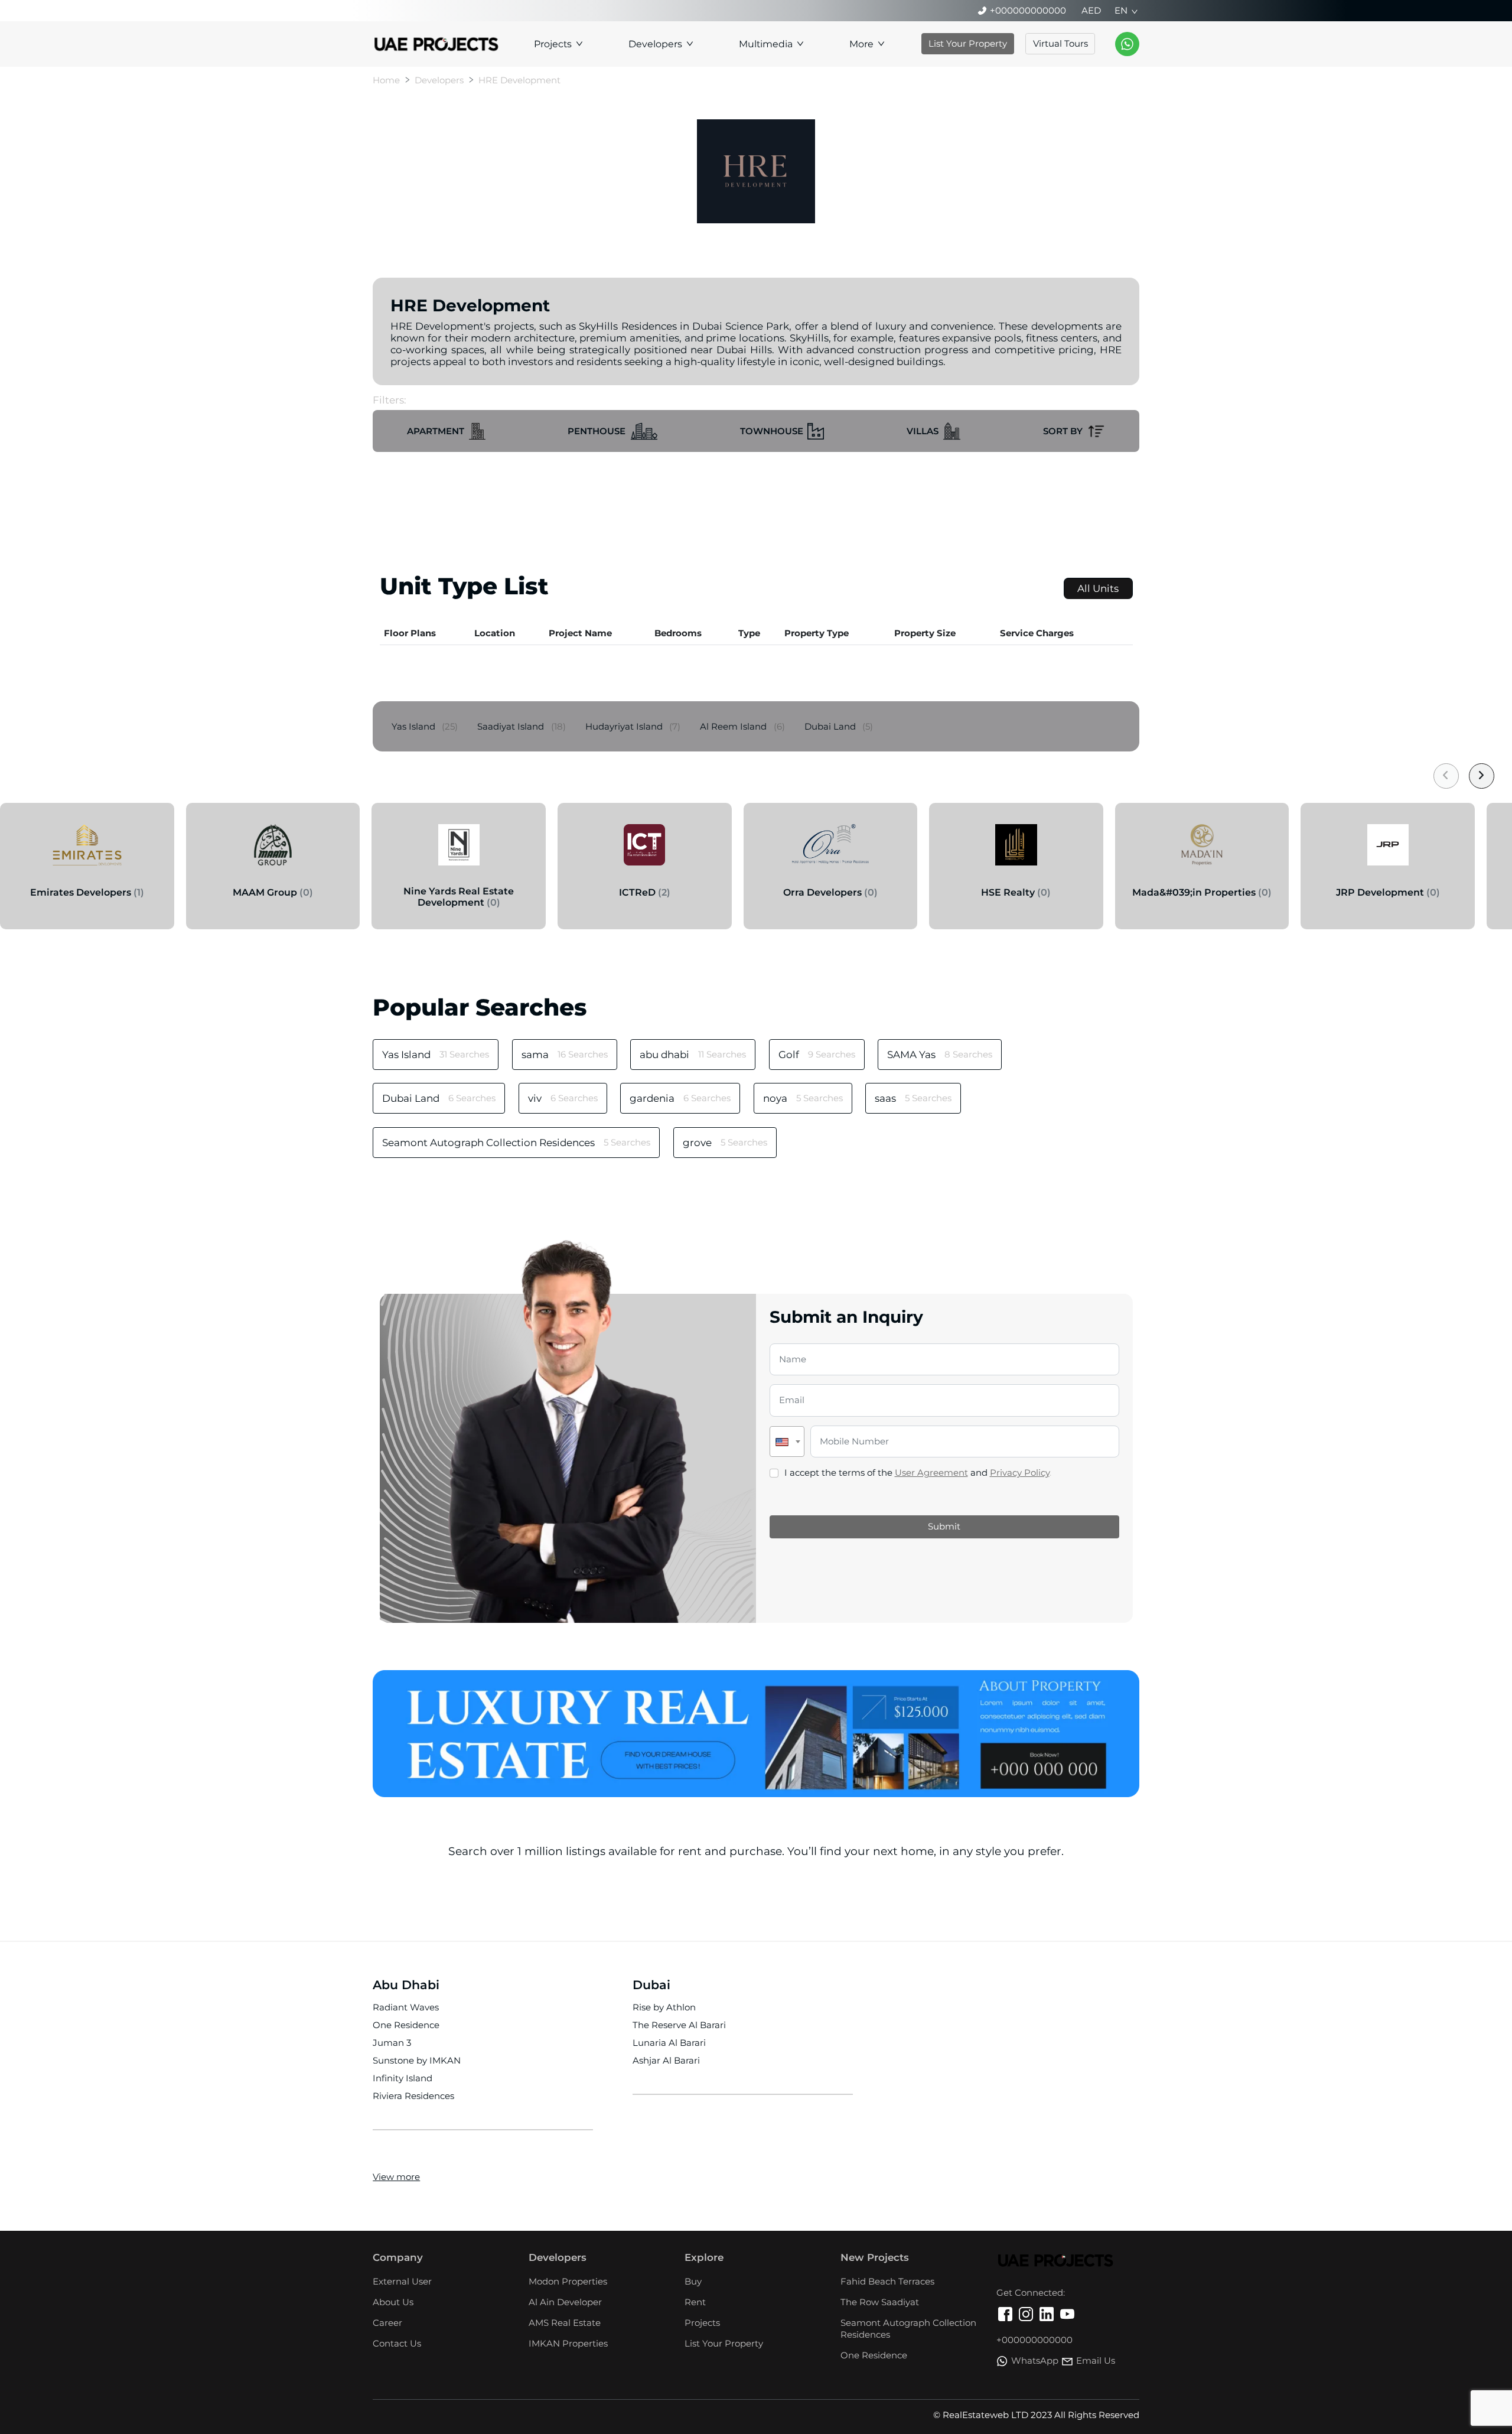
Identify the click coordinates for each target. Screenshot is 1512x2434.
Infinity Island (403, 2078)
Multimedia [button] (766, 44)
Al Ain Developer (565, 2302)
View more (396, 2177)
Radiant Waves (406, 2007)
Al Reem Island (742, 726)
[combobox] (787, 1441)
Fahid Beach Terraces (887, 2281)
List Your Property (968, 43)
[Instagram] (1026, 2316)
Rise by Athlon (664, 2007)
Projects (702, 2323)
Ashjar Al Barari (666, 2060)
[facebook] (1005, 2316)
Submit (944, 1526)
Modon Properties (568, 2281)
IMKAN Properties (568, 2343)
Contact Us (397, 2343)
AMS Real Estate (565, 2323)
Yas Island (425, 726)
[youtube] (1067, 2316)
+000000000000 (1028, 10)
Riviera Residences (413, 2096)
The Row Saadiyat (880, 2302)
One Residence (406, 2025)
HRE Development (519, 80)
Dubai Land (839, 726)
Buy (693, 2281)
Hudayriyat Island (633, 726)
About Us (393, 2302)
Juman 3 (392, 2043)
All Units (1098, 588)
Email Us (1096, 2360)
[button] (446, 431)
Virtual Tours (1060, 43)
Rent (695, 2302)
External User (402, 2281)
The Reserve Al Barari (679, 2025)
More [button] (861, 44)
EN (1121, 10)
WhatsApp (1035, 2360)
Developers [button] (655, 44)
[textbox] (787, 1441)
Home (386, 80)
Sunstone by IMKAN (417, 2060)
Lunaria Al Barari (669, 2043)
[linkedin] (1047, 2316)
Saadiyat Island (522, 726)
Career (387, 2323)
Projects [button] (553, 44)
